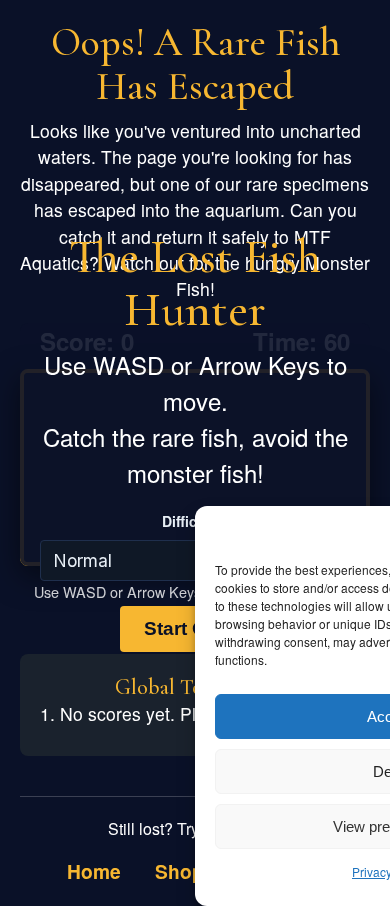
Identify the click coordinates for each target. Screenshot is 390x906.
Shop (179, 871)
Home (94, 871)
